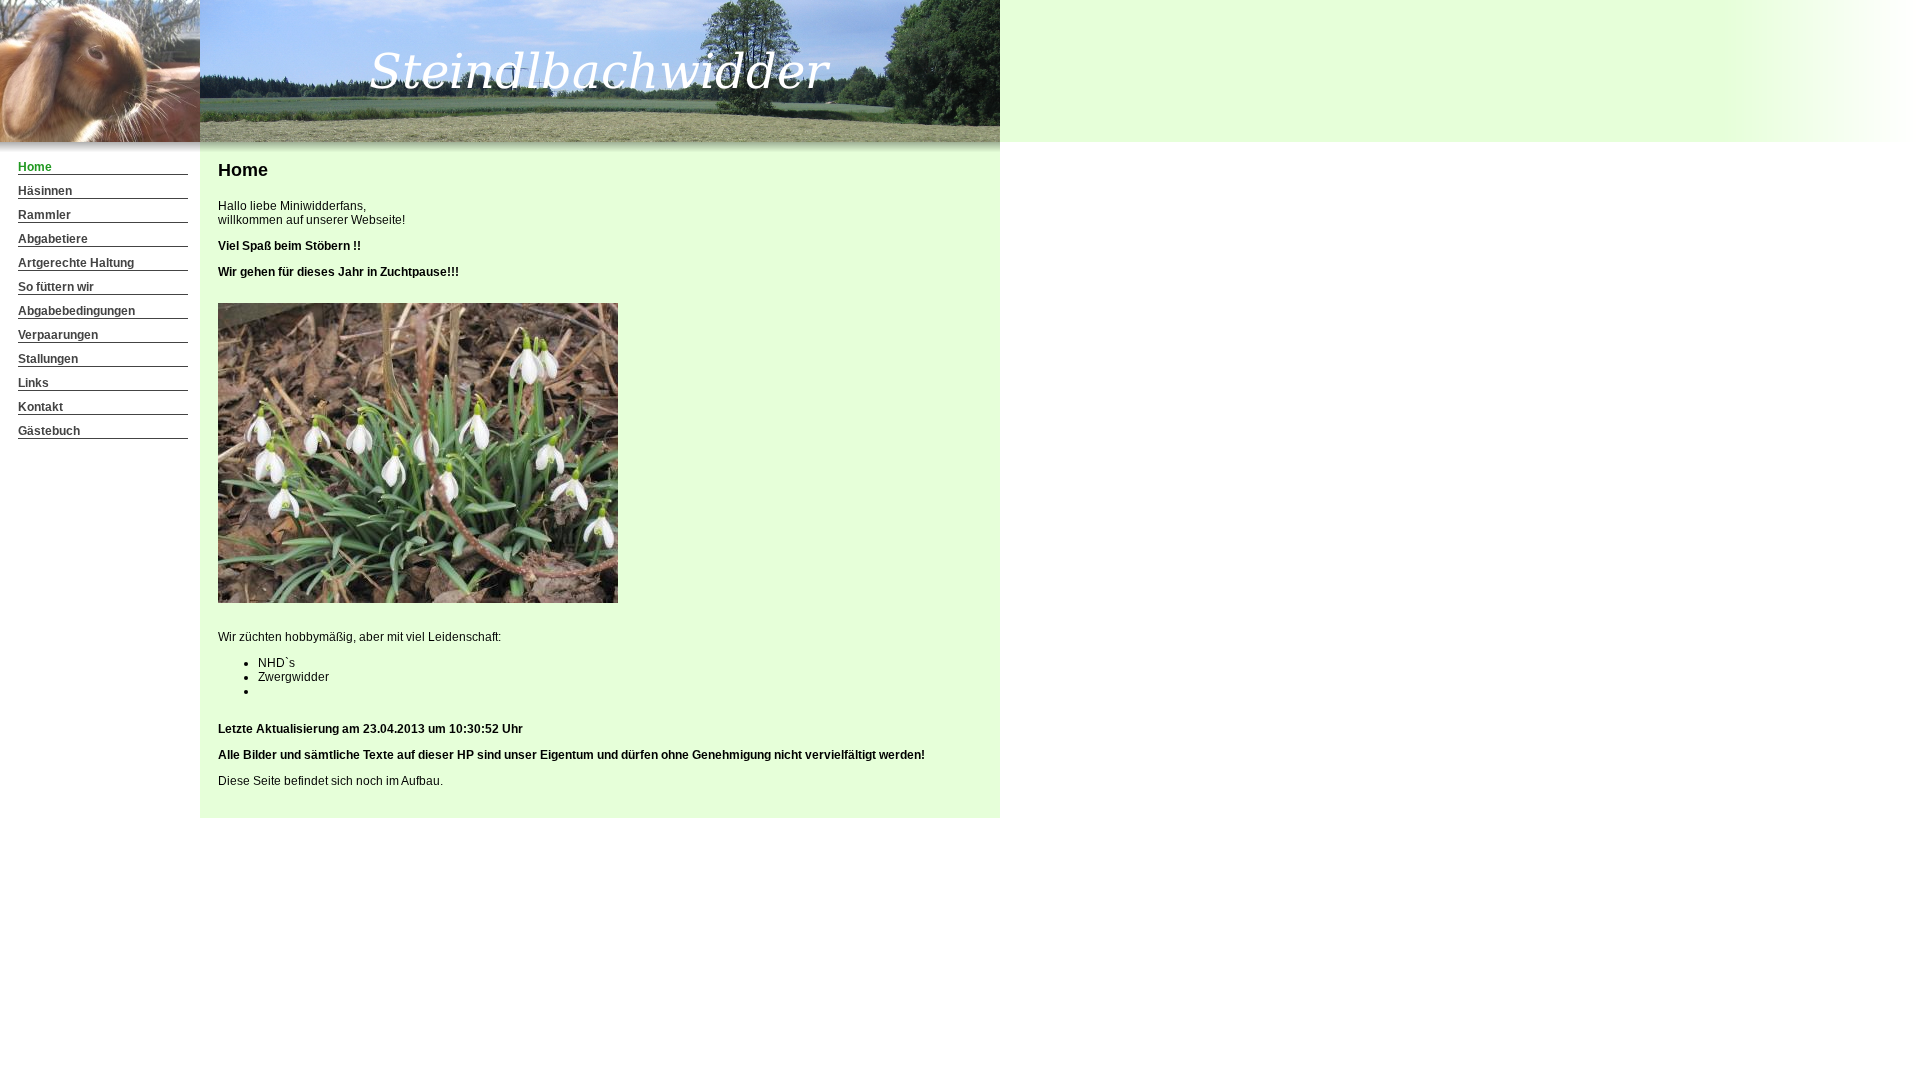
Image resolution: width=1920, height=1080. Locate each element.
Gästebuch (49, 431)
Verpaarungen (58, 335)
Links (33, 383)
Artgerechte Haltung (76, 263)
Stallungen (48, 359)
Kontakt (40, 407)
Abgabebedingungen (76, 311)
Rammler (44, 215)
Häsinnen (45, 191)
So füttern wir (56, 287)
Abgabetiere (53, 239)
